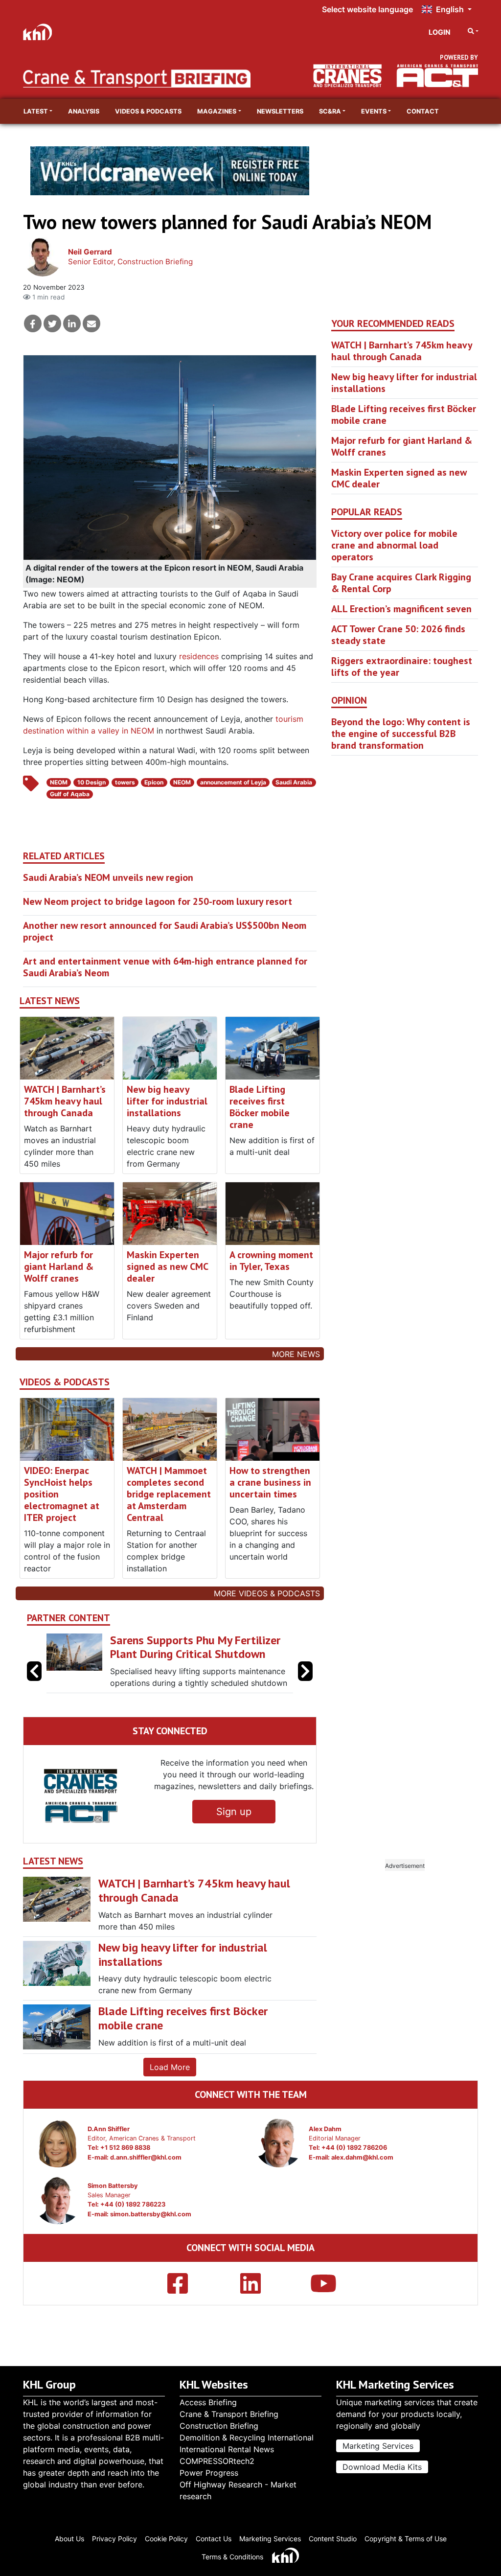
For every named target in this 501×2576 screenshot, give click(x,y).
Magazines (217, 111)
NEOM (59, 782)
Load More (170, 2093)
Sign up (234, 1838)
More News (296, 1354)
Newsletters (280, 111)
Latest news (50, 1001)
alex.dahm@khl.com (362, 2183)
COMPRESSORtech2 (217, 2461)
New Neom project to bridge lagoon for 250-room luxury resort (158, 901)
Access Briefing (208, 2402)
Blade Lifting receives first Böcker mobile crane (260, 1107)
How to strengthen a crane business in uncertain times (270, 1482)
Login (440, 32)
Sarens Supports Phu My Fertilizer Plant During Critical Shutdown (138, 1647)
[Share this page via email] (91, 323)
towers (125, 782)
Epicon (154, 782)
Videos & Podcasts (148, 111)
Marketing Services (378, 2446)
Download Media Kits (382, 2467)
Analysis (84, 111)
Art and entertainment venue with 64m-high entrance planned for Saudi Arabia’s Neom (165, 967)
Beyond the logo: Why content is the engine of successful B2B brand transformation (401, 734)
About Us (69, 2539)
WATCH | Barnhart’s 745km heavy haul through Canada (65, 1101)
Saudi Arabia (294, 782)
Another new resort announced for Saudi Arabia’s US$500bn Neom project (165, 931)
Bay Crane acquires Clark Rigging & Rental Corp (401, 583)
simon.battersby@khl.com (151, 2240)
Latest (36, 111)
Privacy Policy (114, 2539)
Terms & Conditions (232, 2557)
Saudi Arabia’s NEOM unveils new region (108, 877)
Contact (423, 111)
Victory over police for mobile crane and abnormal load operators (394, 545)
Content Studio (333, 2539)
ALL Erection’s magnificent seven (401, 609)
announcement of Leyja (233, 782)
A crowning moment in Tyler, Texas (271, 1261)
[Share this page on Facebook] (33, 323)
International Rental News (227, 2449)
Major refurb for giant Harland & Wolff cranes (59, 1266)
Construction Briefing (219, 2426)
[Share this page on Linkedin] (72, 323)
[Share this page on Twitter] (52, 323)
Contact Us (214, 2539)
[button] (305, 1684)
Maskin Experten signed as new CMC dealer (167, 1266)
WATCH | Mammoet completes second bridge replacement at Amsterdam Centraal (169, 1494)
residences (199, 656)
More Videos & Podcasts (267, 1593)
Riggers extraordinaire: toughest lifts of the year (402, 667)
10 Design (91, 782)
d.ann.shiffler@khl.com (146, 2183)
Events (374, 111)
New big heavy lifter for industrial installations (167, 1101)
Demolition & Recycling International (247, 2438)
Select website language (367, 9)
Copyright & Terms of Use (406, 2539)
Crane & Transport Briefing (229, 2414)
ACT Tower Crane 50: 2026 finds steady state (398, 635)
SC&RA (330, 111)
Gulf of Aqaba (70, 794)
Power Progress (209, 2473)
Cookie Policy (166, 2539)
